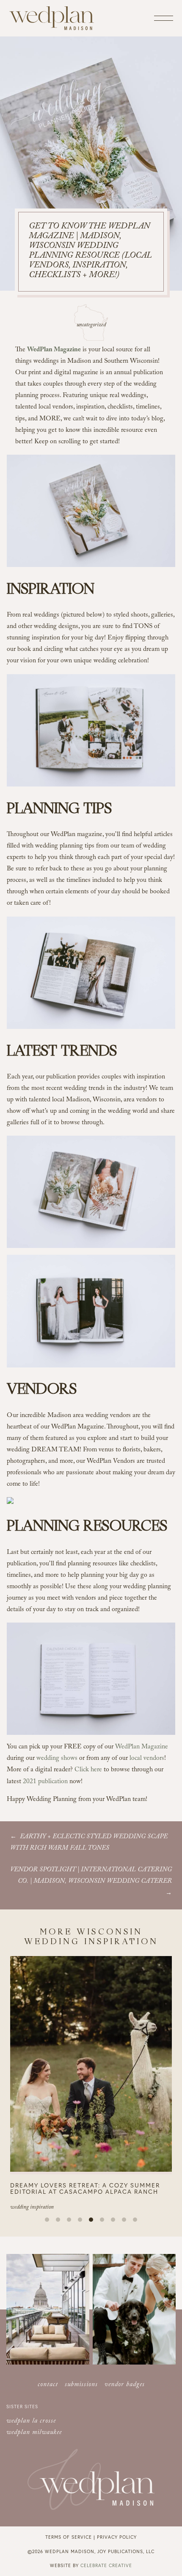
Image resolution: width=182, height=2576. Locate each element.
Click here (88, 1770)
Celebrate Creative (106, 2565)
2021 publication (45, 1782)
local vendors (147, 1759)
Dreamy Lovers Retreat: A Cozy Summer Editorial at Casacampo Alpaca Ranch (85, 2188)
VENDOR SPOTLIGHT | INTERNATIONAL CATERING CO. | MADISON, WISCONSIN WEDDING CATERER (91, 1876)
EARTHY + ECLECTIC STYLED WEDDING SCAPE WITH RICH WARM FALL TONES (89, 1843)
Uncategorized (91, 325)
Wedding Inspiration (32, 2208)
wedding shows (57, 1759)
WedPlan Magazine (142, 1747)
